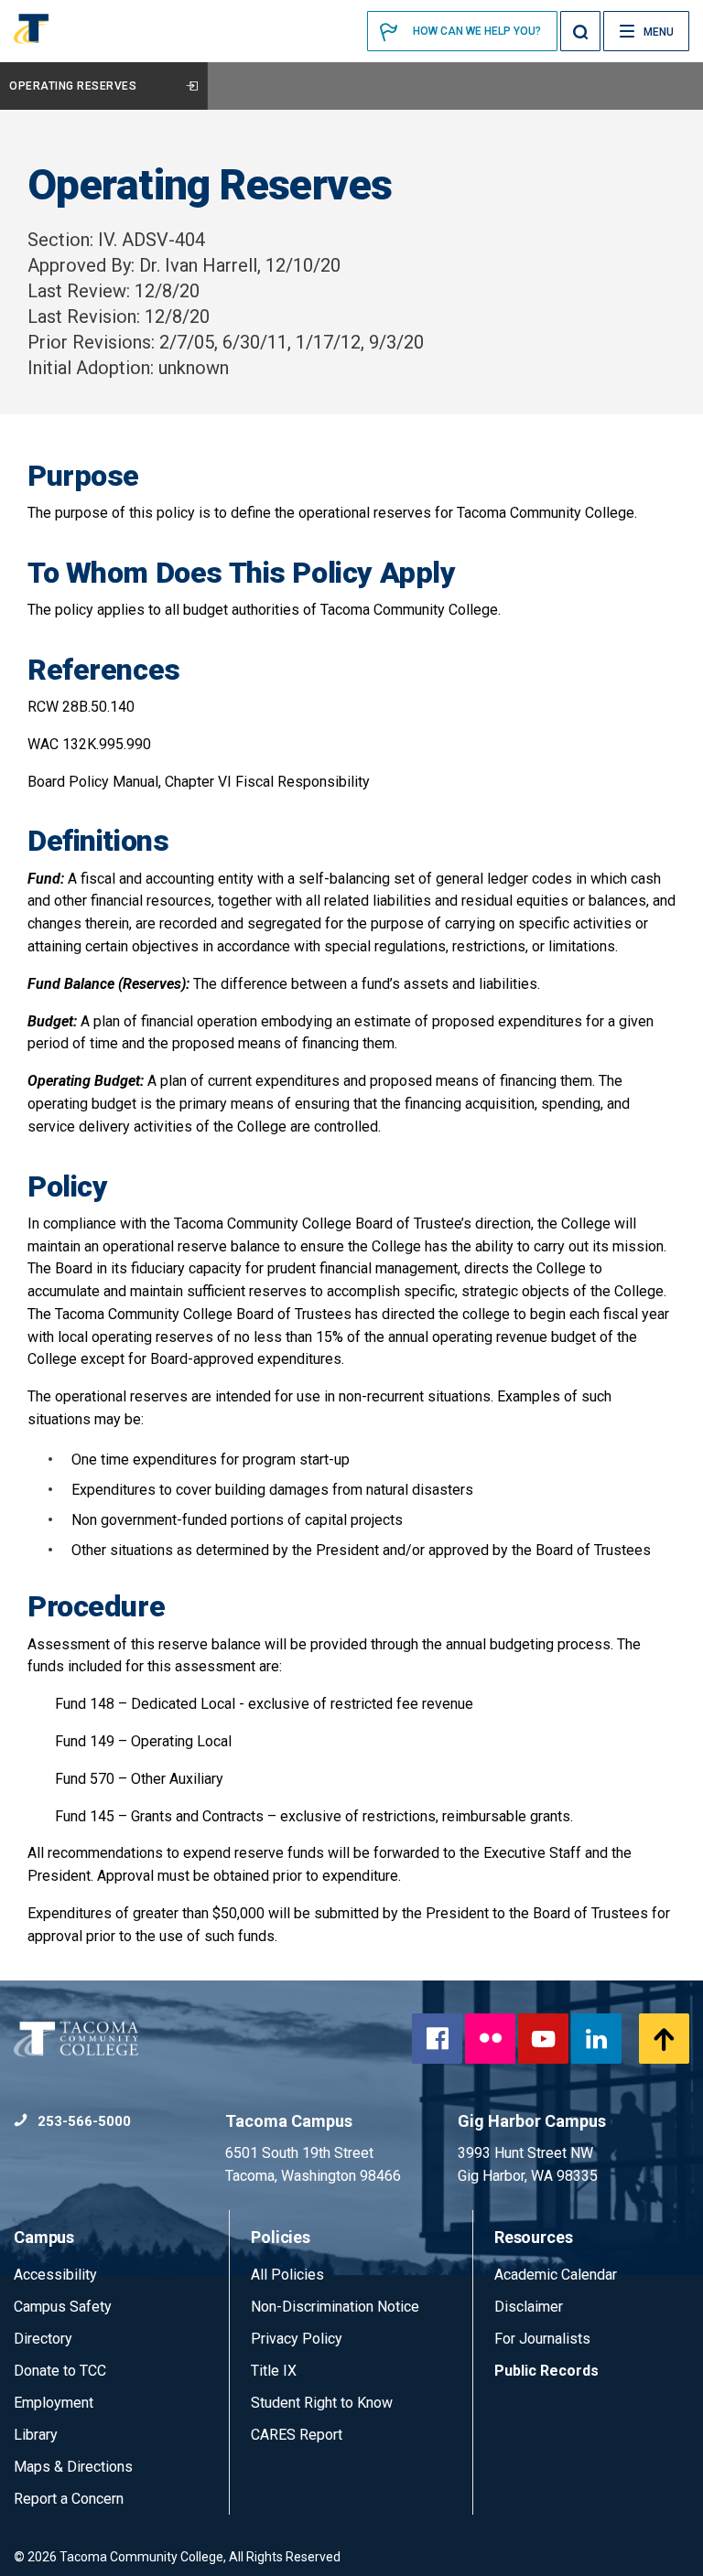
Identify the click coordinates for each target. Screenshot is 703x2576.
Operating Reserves (73, 86)
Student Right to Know (322, 2403)
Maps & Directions (73, 2467)
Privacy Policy (297, 2339)
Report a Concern (69, 2499)
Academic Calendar (556, 2275)
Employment (54, 2403)
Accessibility (55, 2275)
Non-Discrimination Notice (335, 2307)
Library (36, 2435)
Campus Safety (63, 2307)
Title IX (274, 2371)
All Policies (289, 2275)
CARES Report (297, 2435)
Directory (43, 2339)
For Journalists (542, 2339)
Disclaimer (529, 2307)
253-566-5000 (82, 2121)
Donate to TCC (60, 2371)
